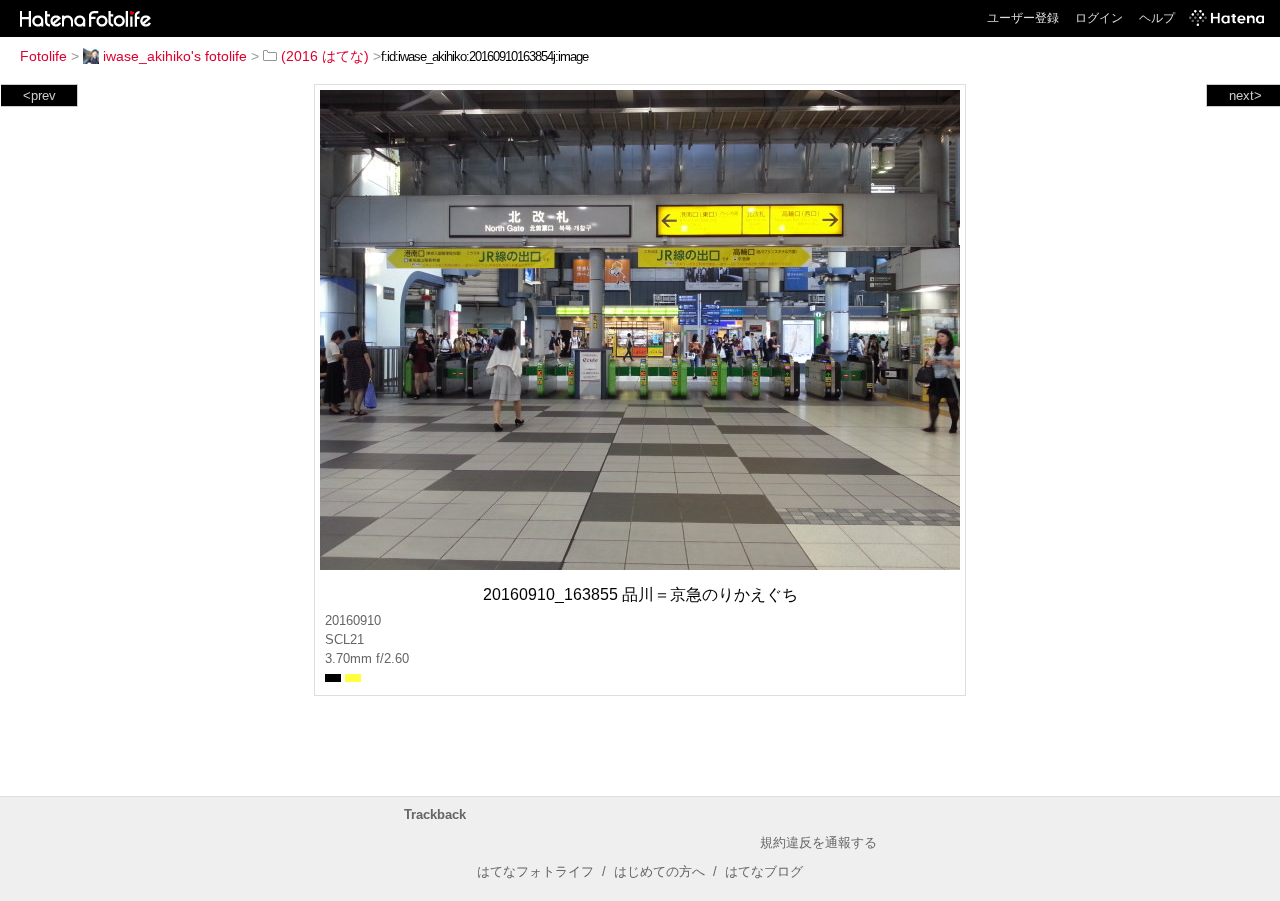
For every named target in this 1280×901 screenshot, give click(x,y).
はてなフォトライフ (535, 871)
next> (1245, 95)
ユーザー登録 (1023, 18)
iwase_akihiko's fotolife (175, 56)
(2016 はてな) (325, 56)
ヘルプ (1157, 18)
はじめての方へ (659, 871)
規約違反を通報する (818, 842)
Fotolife (43, 56)
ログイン (1099, 18)
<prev (39, 95)
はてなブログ (764, 871)
